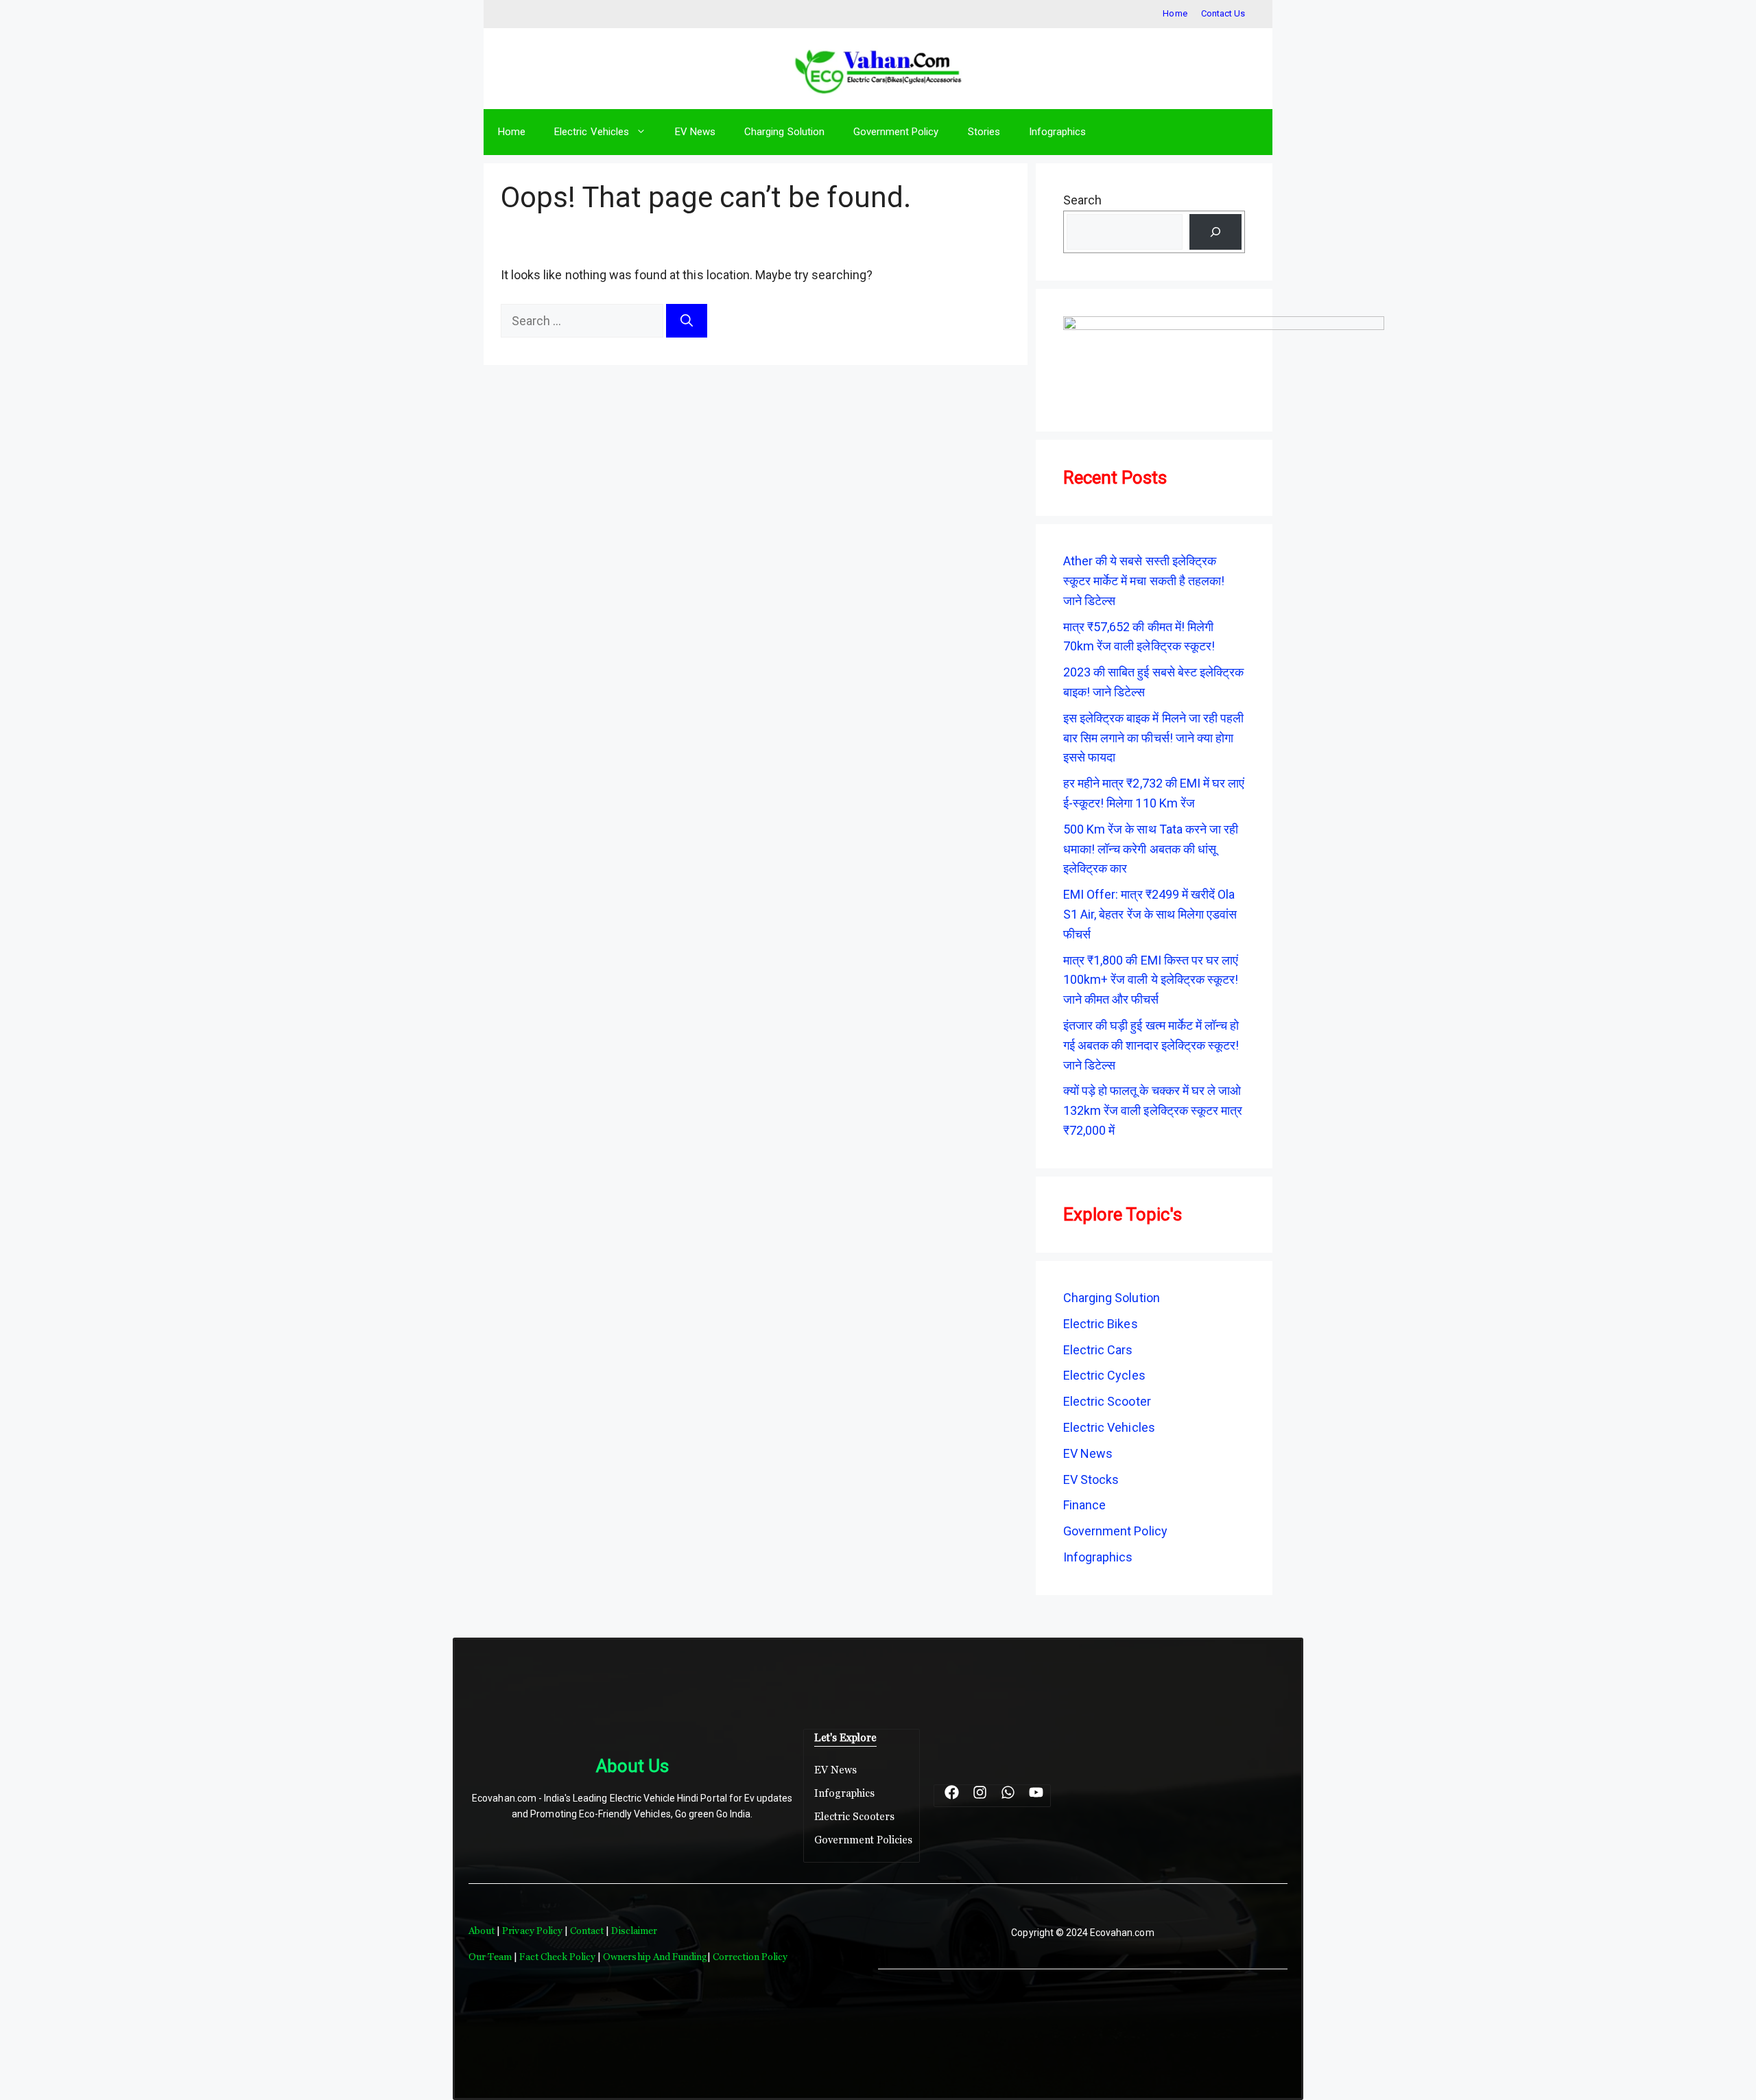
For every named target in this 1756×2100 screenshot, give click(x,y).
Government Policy (896, 132)
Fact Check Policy (558, 1957)
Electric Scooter (1107, 1401)
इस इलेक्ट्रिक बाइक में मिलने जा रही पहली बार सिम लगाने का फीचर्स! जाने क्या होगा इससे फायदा (1153, 738)
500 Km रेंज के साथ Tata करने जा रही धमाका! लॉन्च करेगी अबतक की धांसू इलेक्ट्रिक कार (1151, 849)
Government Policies (864, 1840)
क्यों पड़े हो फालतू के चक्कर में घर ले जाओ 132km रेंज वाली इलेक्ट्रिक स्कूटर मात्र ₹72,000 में (1153, 1110)
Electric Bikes (1101, 1324)
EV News (695, 132)
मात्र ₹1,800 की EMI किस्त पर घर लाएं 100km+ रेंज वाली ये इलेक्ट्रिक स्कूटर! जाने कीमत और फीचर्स (1151, 980)
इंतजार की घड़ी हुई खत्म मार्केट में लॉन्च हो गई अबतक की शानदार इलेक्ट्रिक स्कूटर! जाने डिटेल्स (1151, 1045)
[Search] (687, 321)
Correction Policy (750, 1957)
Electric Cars (1098, 1350)
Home (1175, 13)
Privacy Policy (532, 1931)
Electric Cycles (1104, 1375)
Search (1082, 200)
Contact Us (1223, 13)
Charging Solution (784, 132)
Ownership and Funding (655, 1957)
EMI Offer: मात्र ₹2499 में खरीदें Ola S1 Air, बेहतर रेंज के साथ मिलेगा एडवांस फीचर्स (1150, 914)
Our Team (490, 1957)
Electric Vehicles (592, 132)
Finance (1084, 1505)
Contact (588, 1931)
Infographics (1057, 132)
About (483, 1931)
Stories (984, 132)
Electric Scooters (855, 1816)
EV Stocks (1091, 1479)
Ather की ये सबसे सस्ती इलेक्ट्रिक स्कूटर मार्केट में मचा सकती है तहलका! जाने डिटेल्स (1144, 581)
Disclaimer (634, 1931)
